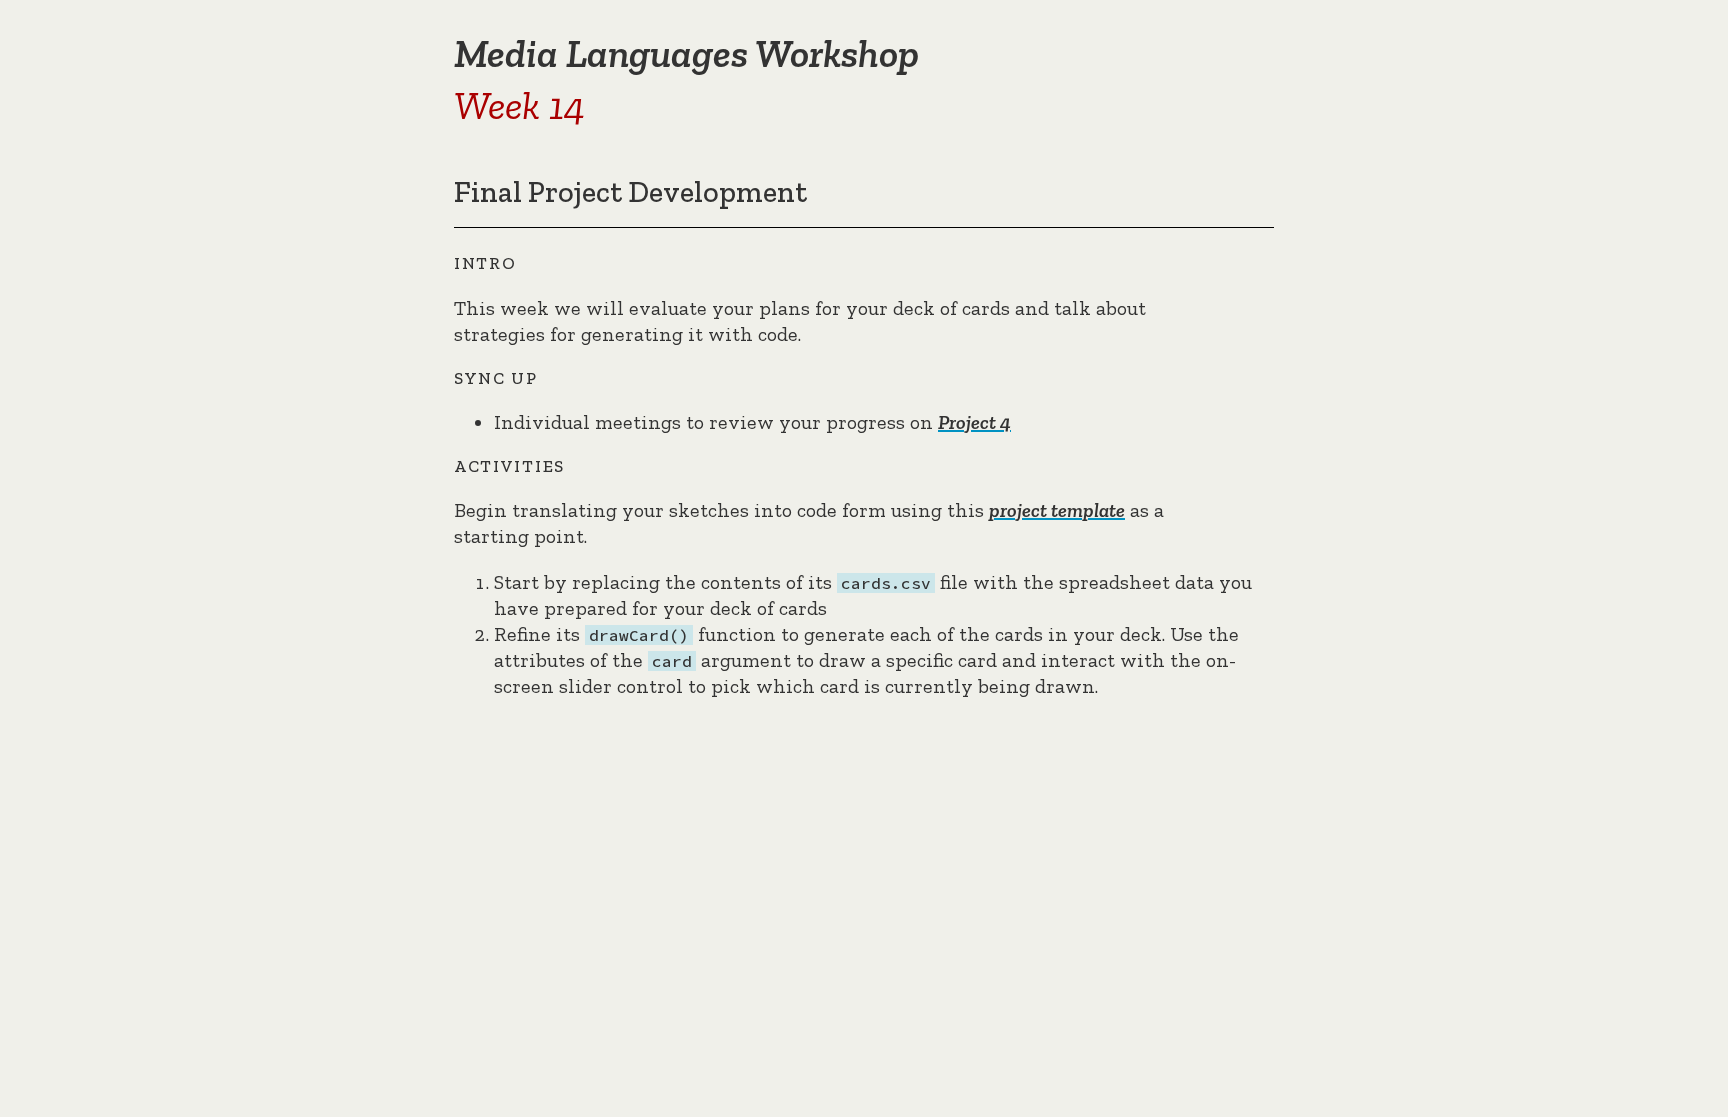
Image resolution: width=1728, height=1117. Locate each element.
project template (1057, 510)
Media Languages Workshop (686, 53)
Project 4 (974, 422)
